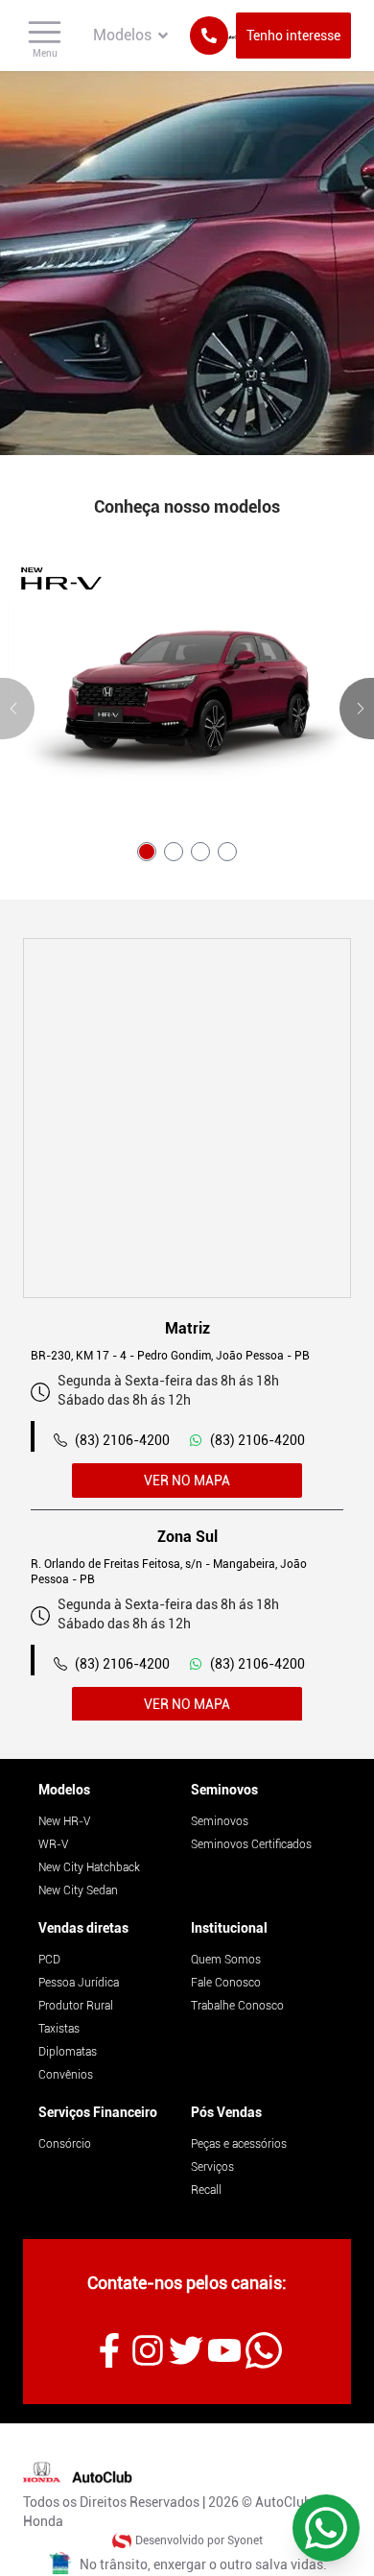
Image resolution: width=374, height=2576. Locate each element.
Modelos (64, 1790)
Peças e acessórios (239, 2144)
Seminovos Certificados (251, 1844)
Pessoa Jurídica (79, 1983)
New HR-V (64, 1821)
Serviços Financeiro (98, 2112)
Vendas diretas (83, 1928)
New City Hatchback (89, 1867)
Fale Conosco (226, 1983)
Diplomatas (68, 2052)
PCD (49, 1960)
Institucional (229, 1928)
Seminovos (224, 1790)
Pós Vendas (226, 2112)
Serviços (212, 2167)
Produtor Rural (76, 2006)
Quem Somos (226, 1960)
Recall (206, 2190)
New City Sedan (78, 1890)
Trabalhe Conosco (237, 2006)
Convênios (66, 2075)
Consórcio (65, 2144)
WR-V (53, 1844)
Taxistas (59, 2029)
